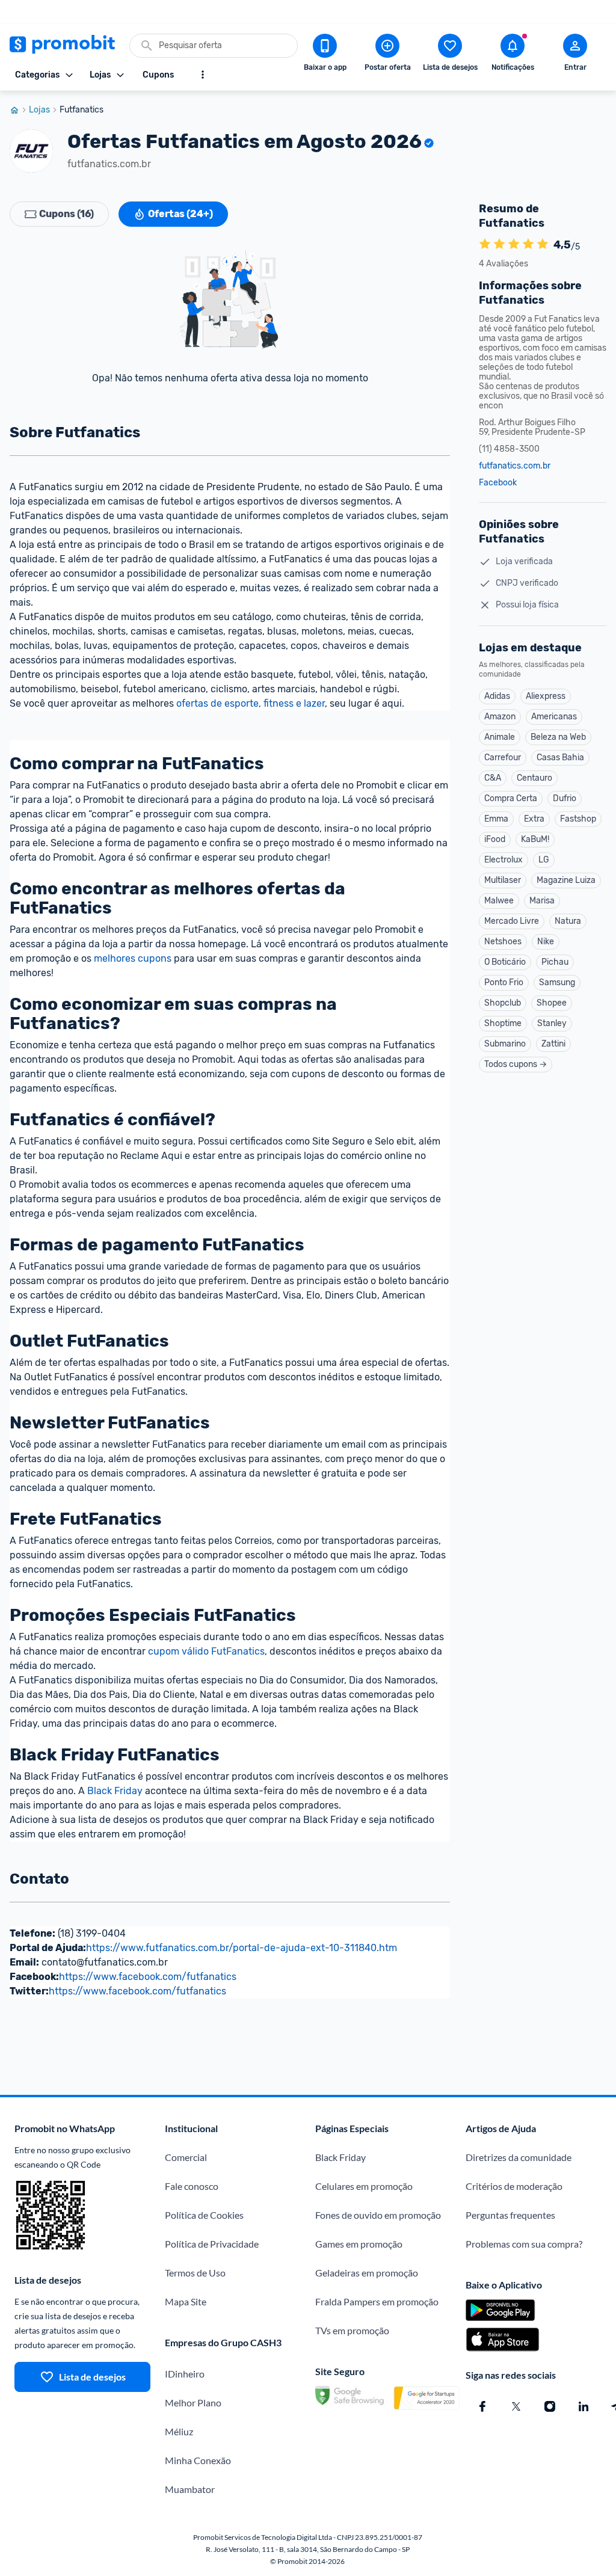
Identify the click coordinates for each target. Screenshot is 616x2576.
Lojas (39, 110)
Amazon (500, 717)
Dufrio (565, 798)
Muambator (190, 2489)
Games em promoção (359, 2244)
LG (544, 860)
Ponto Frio (504, 982)
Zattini (553, 1044)
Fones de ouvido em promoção (378, 2215)
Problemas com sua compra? (524, 2244)
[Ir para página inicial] (19, 110)
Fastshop (578, 819)
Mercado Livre (512, 921)
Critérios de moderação (514, 2186)
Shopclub (503, 1003)
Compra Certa (511, 798)
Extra (534, 819)
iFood (495, 839)
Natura (568, 921)
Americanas (554, 717)
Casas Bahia (560, 758)
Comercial (186, 2157)
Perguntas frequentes (510, 2215)
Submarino (505, 1044)
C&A (493, 778)
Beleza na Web (558, 737)
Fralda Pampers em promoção (377, 2301)
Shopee (552, 1003)
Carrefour (503, 758)
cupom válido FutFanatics (206, 1651)
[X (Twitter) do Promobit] (516, 2406)
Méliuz (179, 2431)
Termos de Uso (195, 2273)
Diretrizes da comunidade (519, 2157)
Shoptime (503, 1023)
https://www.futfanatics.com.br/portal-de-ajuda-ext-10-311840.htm (242, 1948)
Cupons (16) (66, 214)
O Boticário (505, 962)
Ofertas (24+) (180, 214)
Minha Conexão (198, 2460)
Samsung (557, 982)
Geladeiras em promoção (367, 2273)
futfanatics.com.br (515, 466)
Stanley (552, 1023)
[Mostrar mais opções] (203, 75)
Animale (500, 737)
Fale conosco (192, 2186)
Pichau (555, 962)
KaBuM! (535, 839)
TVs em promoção (352, 2330)
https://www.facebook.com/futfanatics (148, 1977)
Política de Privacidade (212, 2244)
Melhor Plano (193, 2402)
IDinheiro (185, 2374)
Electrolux (504, 860)
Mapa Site (186, 2301)
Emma (496, 819)
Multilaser (503, 880)
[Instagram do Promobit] (550, 2406)
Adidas (497, 696)
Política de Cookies (204, 2215)
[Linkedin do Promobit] (584, 2406)
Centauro (534, 778)
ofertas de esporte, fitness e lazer (251, 703)
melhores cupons (133, 958)
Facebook (498, 483)
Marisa (542, 901)
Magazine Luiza (566, 880)
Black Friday (115, 1791)
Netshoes (503, 942)
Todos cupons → (516, 1064)
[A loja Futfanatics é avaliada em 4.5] (485, 245)
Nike (546, 942)
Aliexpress (546, 696)
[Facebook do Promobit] (482, 2406)
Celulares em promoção (364, 2186)
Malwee (499, 901)
